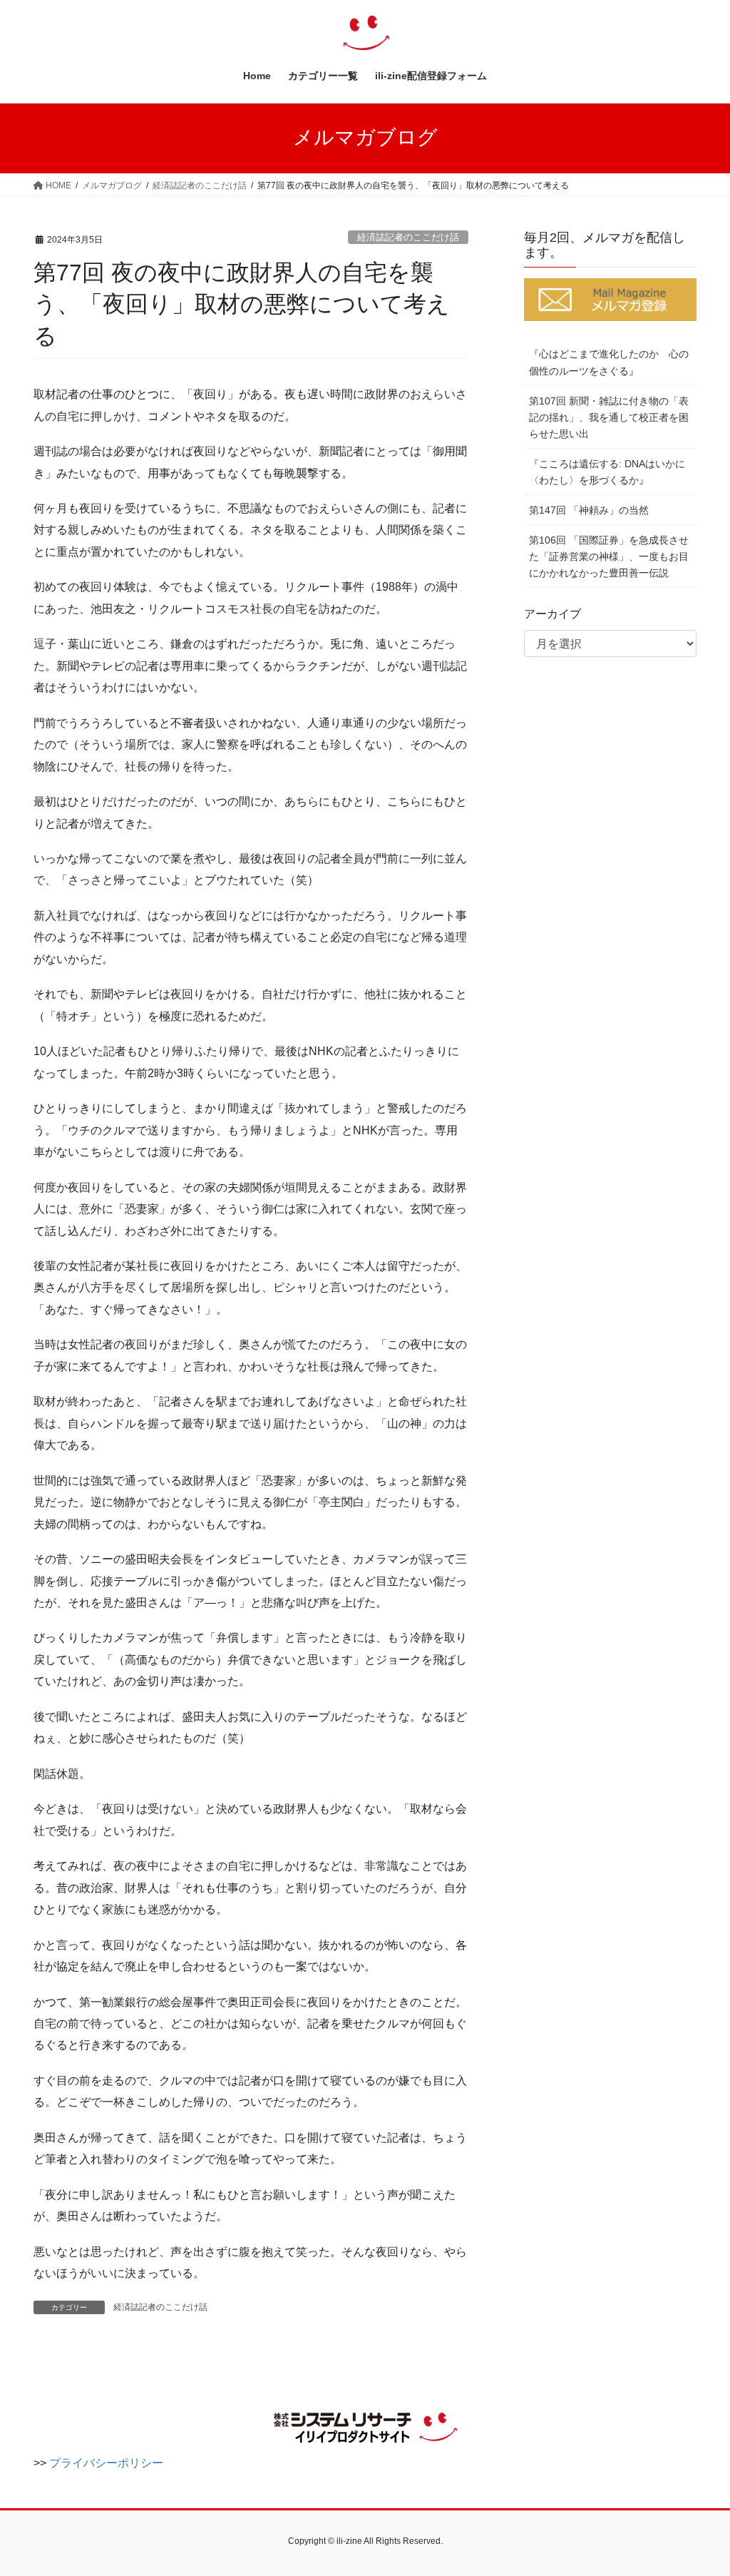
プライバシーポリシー (106, 2463)
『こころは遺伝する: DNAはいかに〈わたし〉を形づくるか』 (607, 472)
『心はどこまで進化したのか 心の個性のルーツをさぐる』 (609, 362)
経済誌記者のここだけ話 (408, 237)
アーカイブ (552, 614)
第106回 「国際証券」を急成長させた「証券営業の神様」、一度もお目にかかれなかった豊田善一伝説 (609, 556)
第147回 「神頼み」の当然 (589, 510)
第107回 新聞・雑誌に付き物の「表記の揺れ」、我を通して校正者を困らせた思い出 (609, 417)
